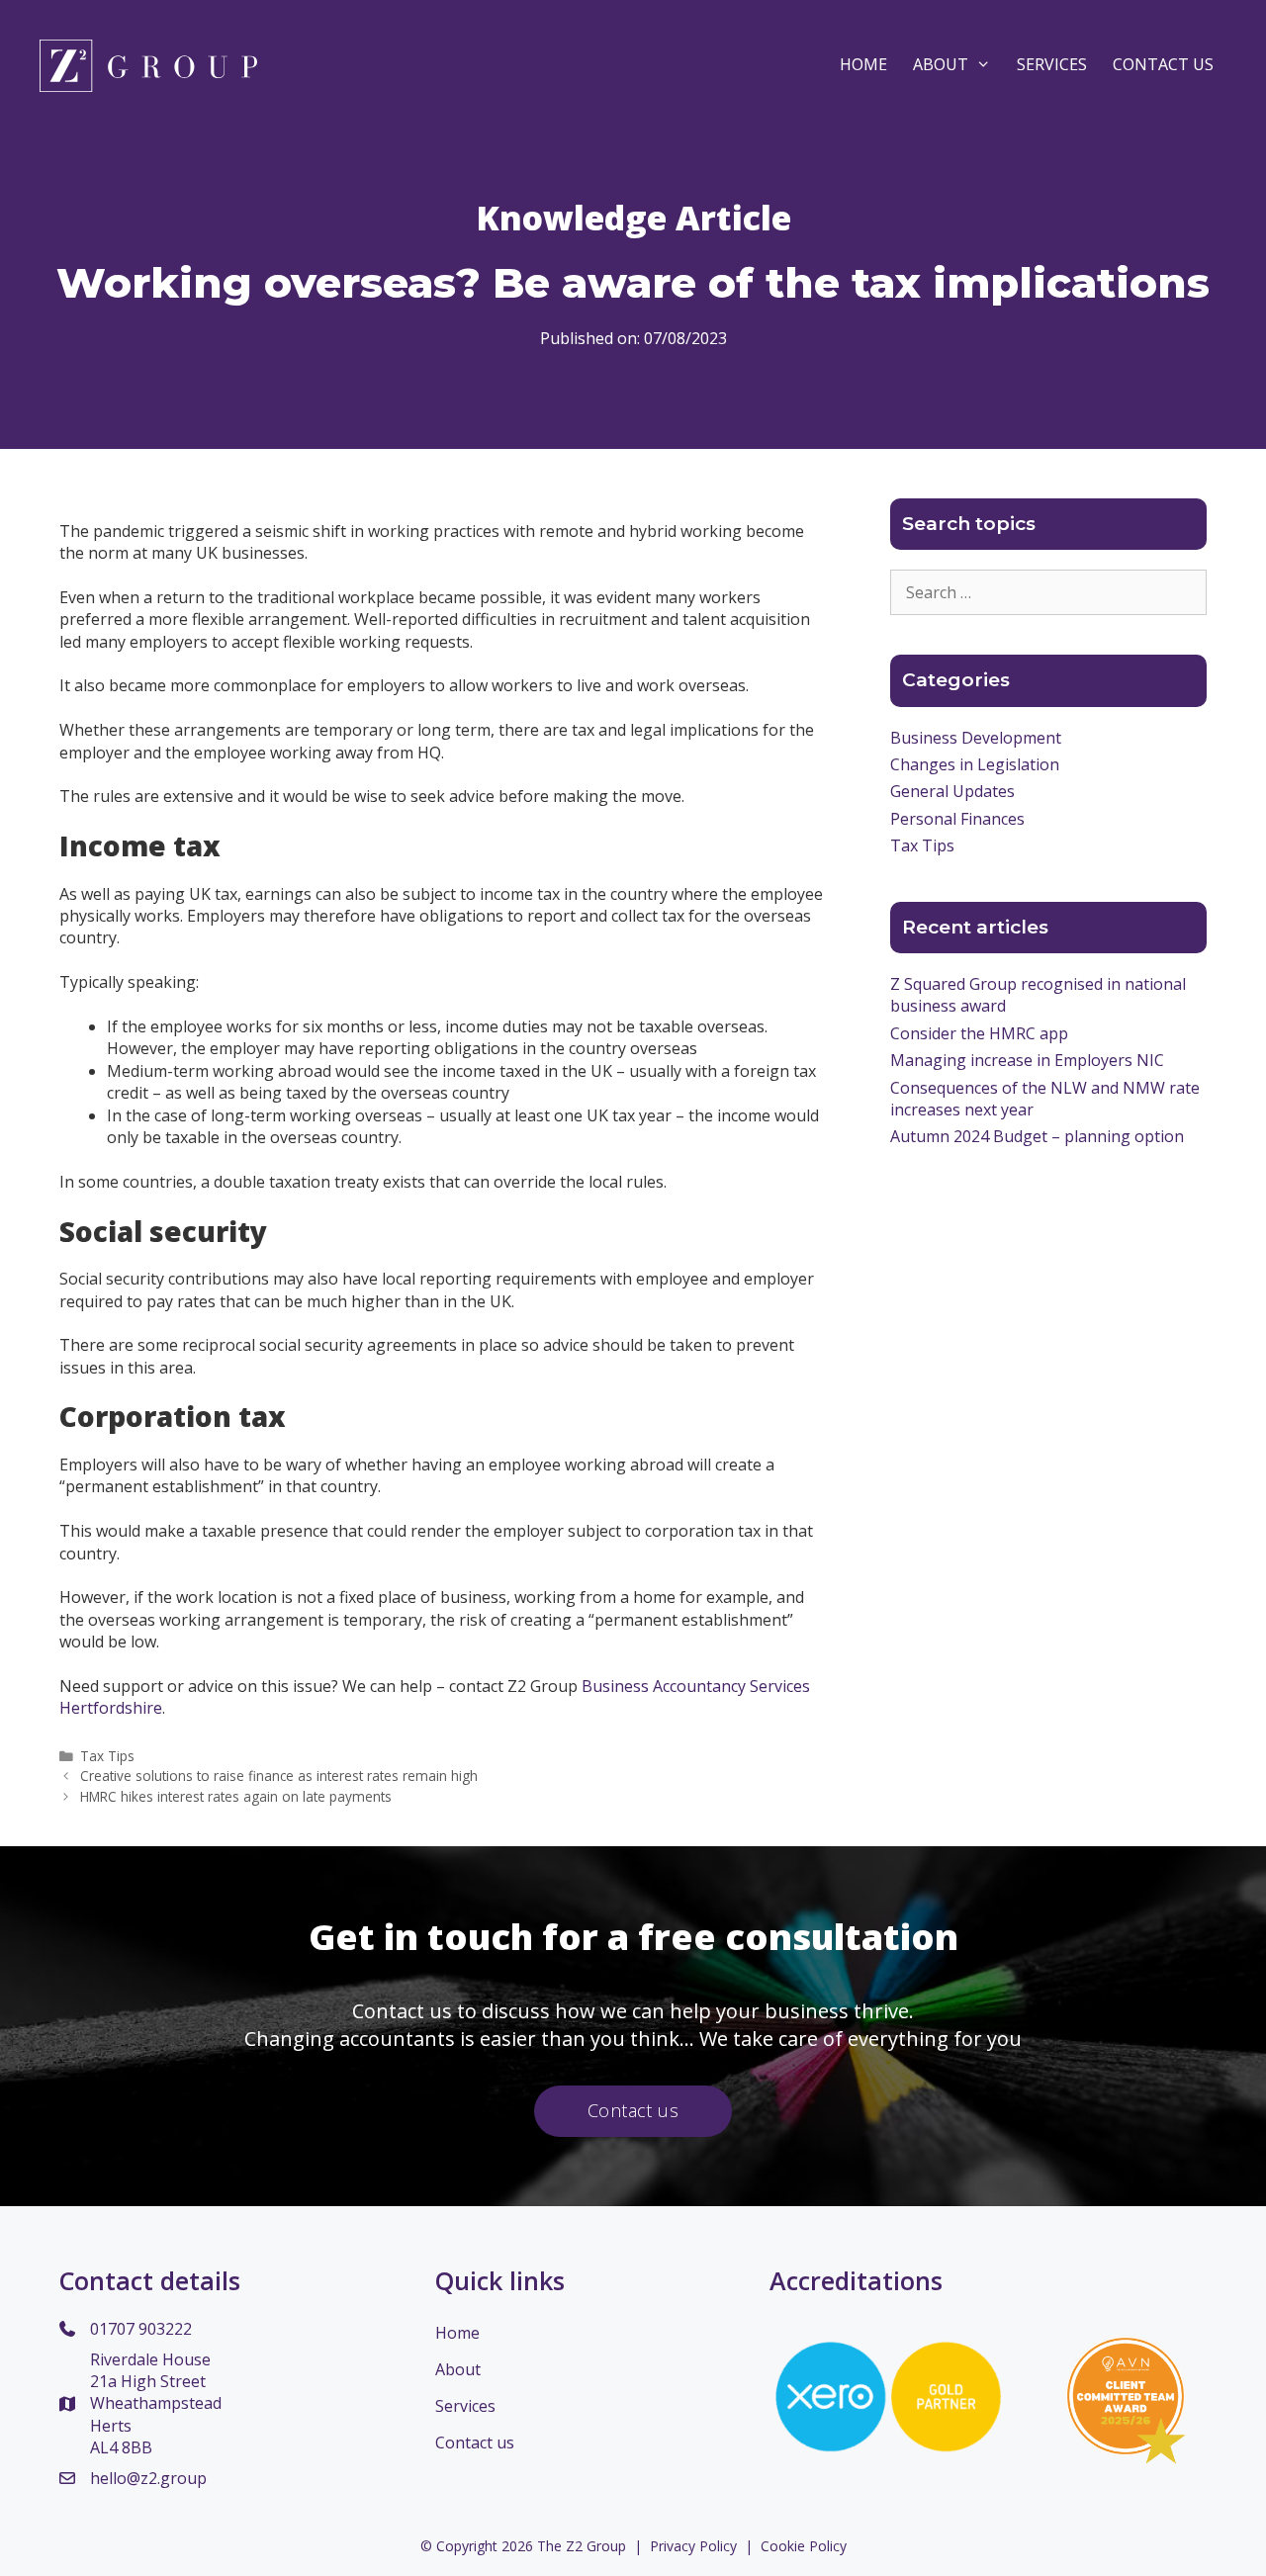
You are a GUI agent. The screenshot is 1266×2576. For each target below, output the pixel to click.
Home (863, 64)
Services (1052, 64)
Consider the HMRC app (979, 1033)
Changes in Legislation (975, 764)
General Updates (952, 791)
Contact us (475, 2443)
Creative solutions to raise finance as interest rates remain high (279, 1776)
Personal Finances (957, 819)
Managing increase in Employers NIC (1027, 1060)
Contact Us (1163, 64)
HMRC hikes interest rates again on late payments (236, 1796)
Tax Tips (107, 1756)
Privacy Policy (693, 2546)
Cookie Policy (804, 2546)
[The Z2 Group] (148, 64)
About (941, 64)
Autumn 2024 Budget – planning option (1037, 1136)
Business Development (976, 738)
